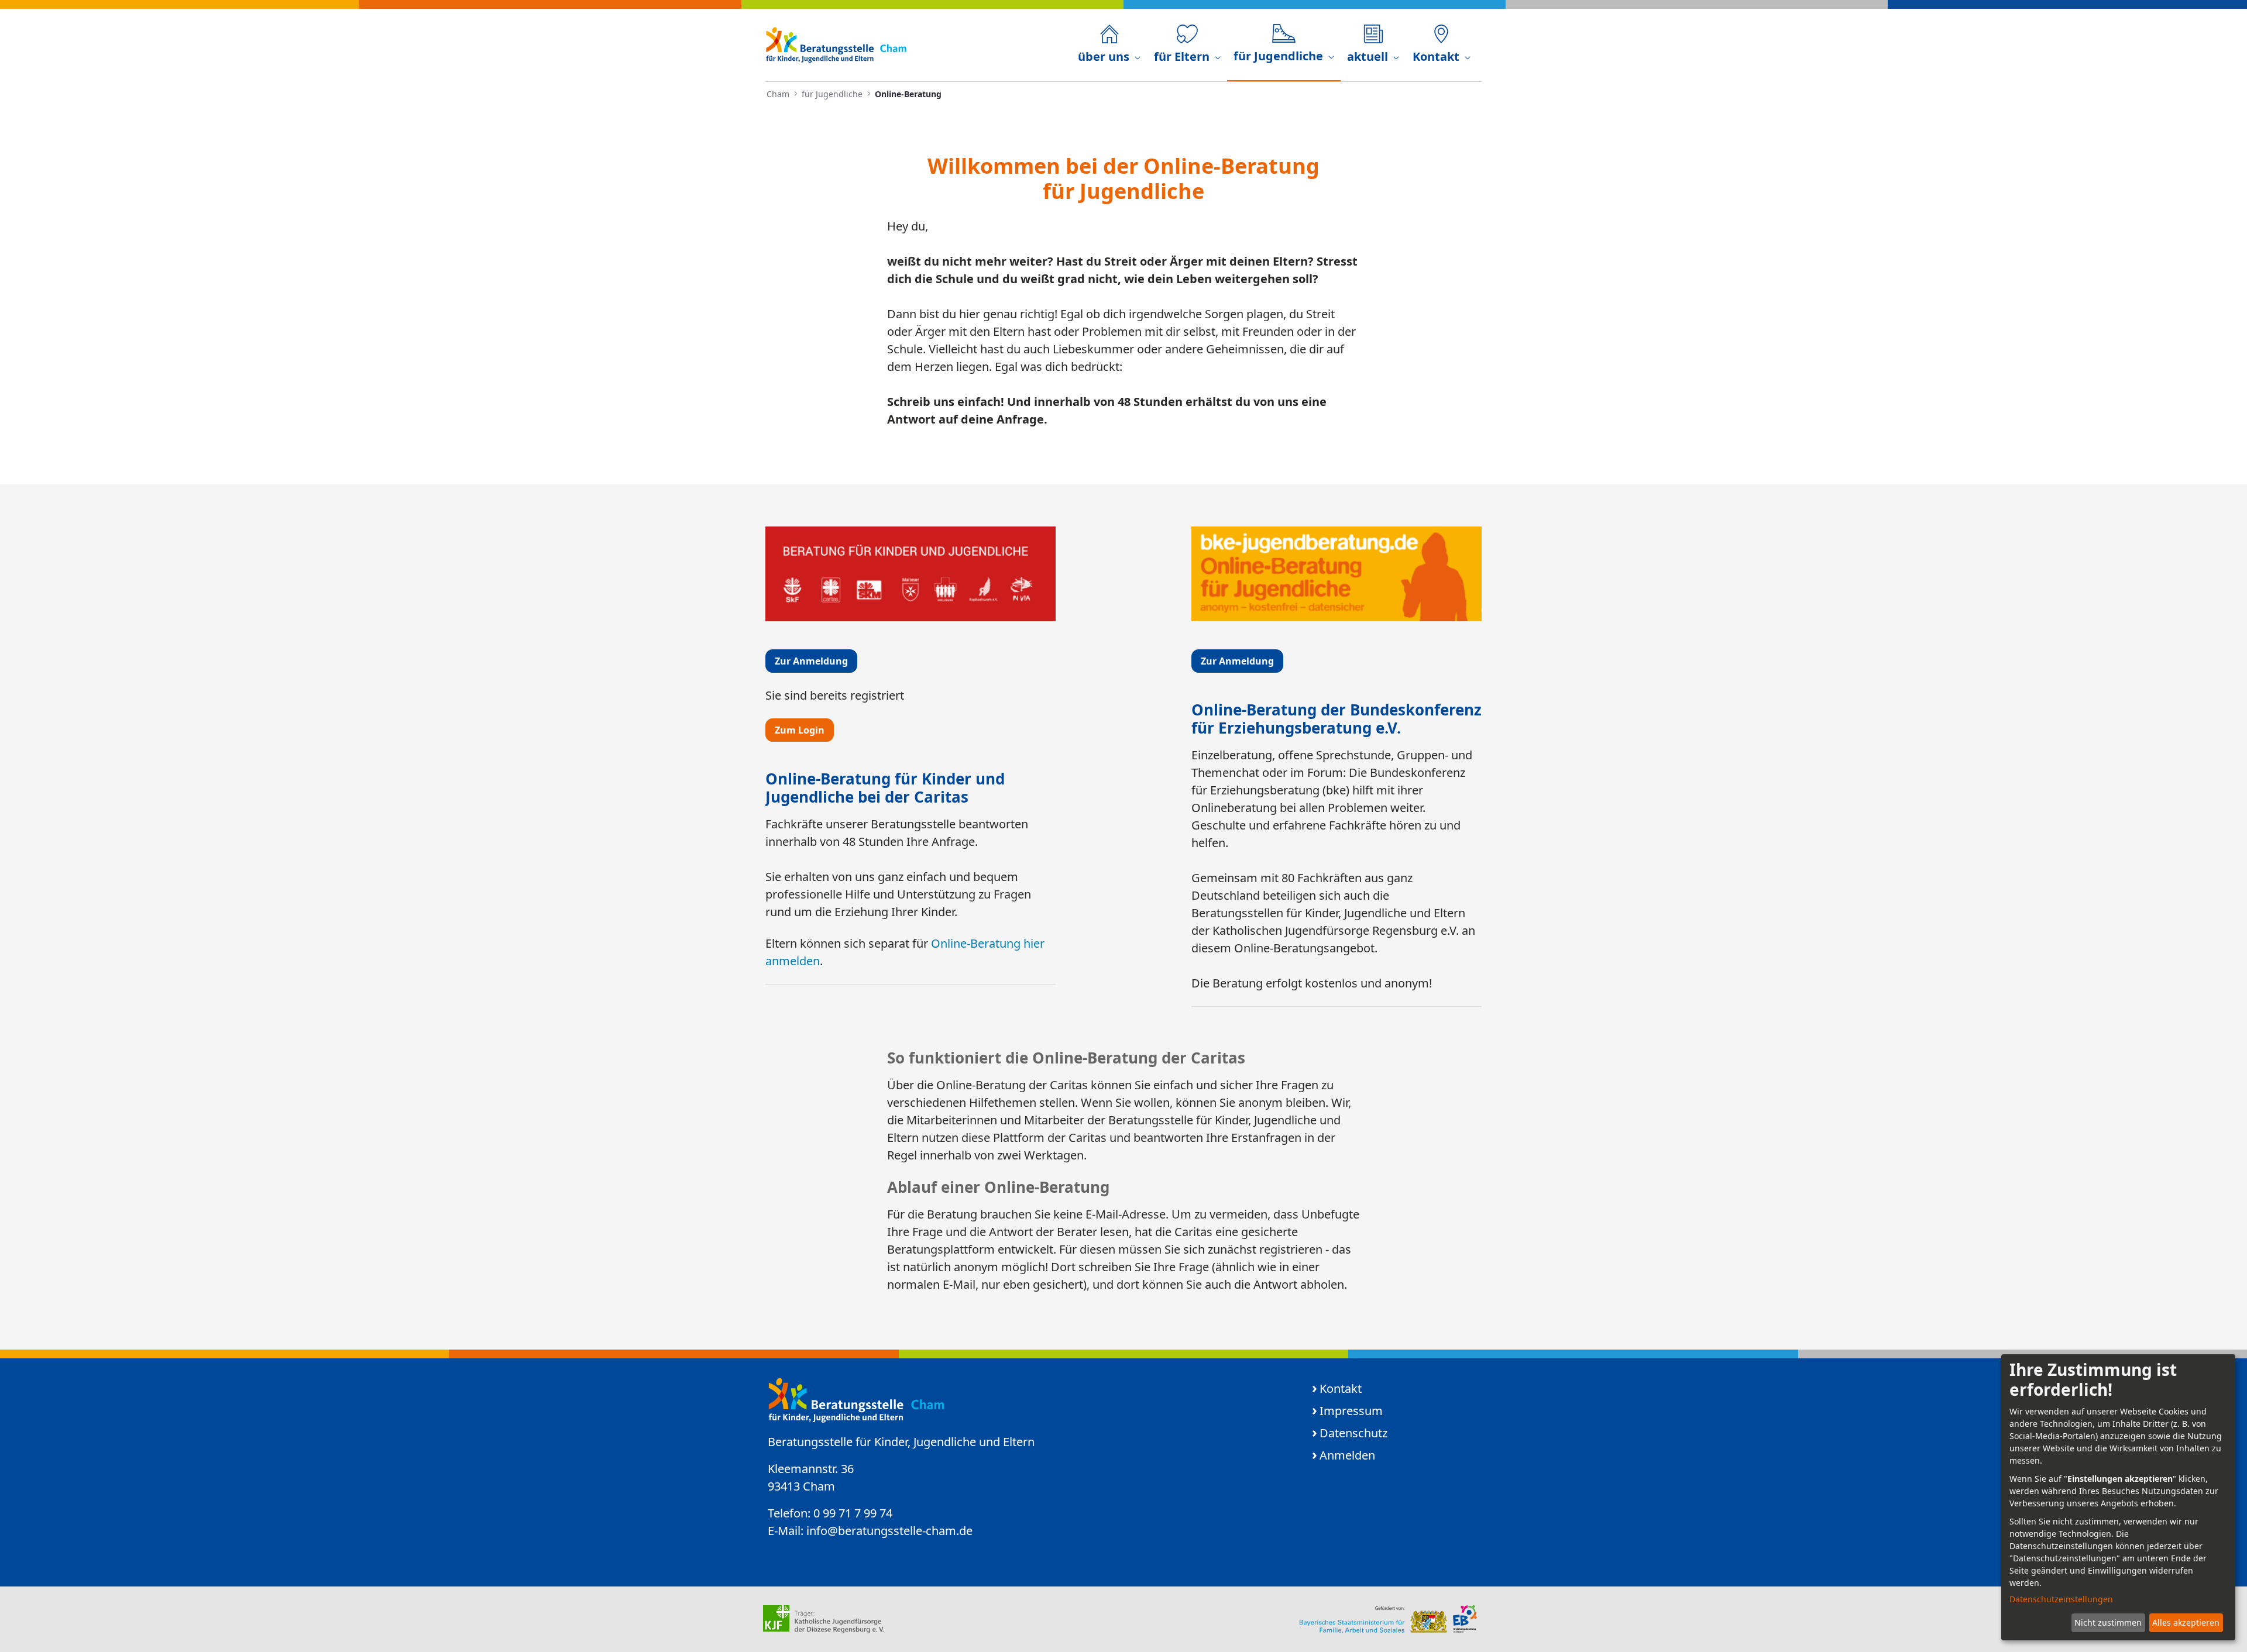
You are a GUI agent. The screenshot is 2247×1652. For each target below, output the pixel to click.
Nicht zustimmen (2108, 1622)
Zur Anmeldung (811, 661)
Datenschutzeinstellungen (2061, 1599)
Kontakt (1341, 1388)
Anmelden (1347, 1455)
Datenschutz (1353, 1433)
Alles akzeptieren (2186, 1622)
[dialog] (2118, 1497)
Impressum (1351, 1411)
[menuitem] (1109, 45)
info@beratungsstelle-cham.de (889, 1531)
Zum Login (800, 730)
